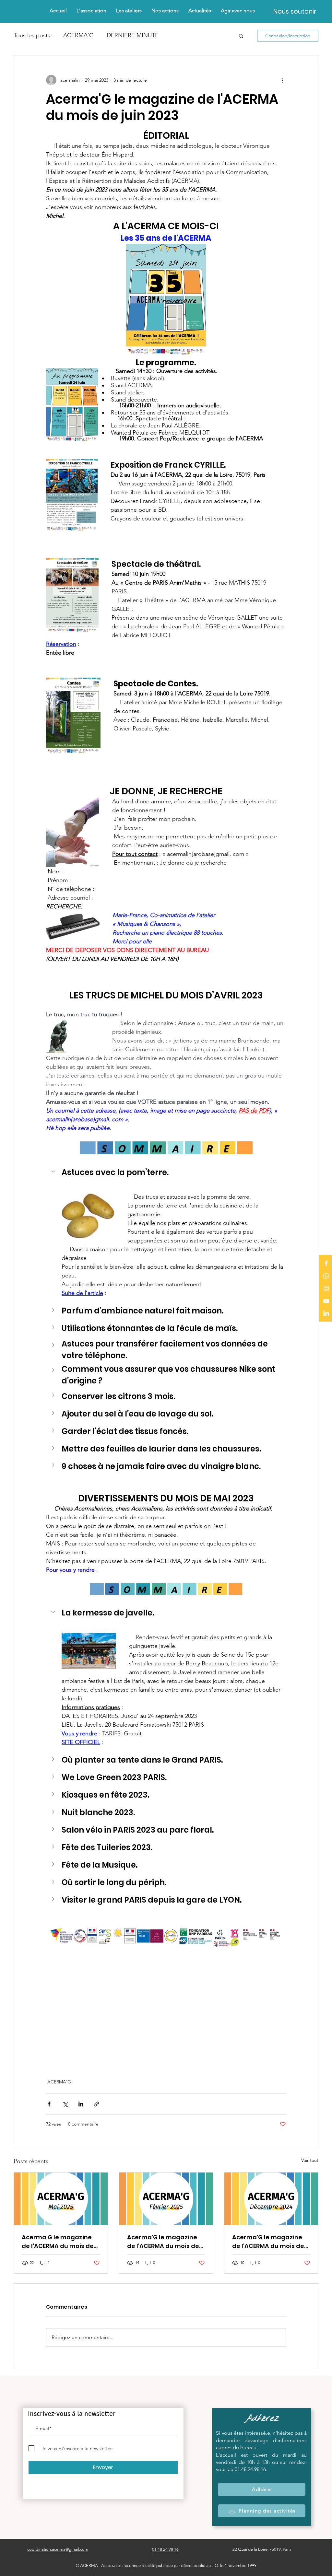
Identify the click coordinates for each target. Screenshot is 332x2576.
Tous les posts (32, 35)
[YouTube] (326, 1301)
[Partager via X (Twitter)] (65, 2104)
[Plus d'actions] (282, 80)
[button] (165, 11)
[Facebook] (326, 1263)
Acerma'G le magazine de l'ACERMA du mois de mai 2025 (58, 2242)
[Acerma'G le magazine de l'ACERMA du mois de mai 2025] (61, 2199)
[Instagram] (326, 1288)
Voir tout (310, 2160)
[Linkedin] (326, 1314)
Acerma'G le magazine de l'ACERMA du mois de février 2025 (163, 2242)
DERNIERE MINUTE (133, 35)
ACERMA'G (78, 35)
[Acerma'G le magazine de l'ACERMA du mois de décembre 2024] (271, 2199)
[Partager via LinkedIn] (81, 2104)
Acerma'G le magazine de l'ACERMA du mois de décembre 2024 (268, 2242)
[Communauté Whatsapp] (326, 1276)
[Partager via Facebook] (49, 2104)
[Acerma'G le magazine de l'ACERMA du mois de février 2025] (166, 2199)
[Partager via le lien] (97, 2104)
